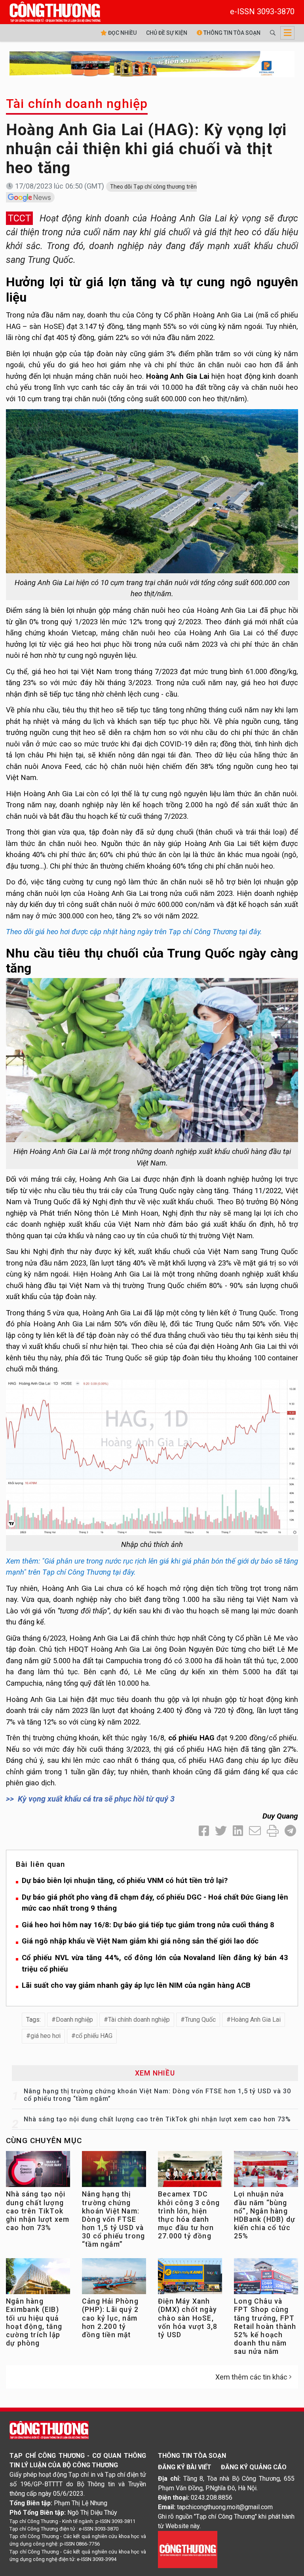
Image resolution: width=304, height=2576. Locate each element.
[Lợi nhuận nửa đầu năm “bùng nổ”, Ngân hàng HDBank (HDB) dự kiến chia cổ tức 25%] (266, 2171)
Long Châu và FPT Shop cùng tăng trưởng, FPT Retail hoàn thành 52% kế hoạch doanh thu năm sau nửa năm (265, 2326)
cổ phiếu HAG (94, 2036)
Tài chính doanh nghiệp (77, 104)
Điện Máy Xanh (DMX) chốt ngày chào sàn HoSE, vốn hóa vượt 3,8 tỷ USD (188, 2318)
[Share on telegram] (290, 1831)
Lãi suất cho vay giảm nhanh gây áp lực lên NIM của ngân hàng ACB (136, 1985)
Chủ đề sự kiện (167, 33)
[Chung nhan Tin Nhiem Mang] (188, 2549)
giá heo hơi (46, 2036)
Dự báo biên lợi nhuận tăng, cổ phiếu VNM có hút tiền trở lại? (125, 1880)
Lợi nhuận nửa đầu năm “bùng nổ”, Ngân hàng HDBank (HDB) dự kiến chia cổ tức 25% (265, 2215)
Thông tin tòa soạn (231, 33)
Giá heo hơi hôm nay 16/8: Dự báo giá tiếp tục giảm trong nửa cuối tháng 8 (148, 1925)
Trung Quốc (200, 2020)
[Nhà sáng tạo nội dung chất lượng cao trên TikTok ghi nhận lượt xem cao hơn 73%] (38, 2171)
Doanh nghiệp (74, 2020)
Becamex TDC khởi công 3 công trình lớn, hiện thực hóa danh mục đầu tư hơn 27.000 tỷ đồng (189, 2215)
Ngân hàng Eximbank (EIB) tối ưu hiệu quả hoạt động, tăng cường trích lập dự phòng (34, 2322)
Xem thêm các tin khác (251, 2377)
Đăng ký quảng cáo (254, 2467)
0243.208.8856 (212, 2498)
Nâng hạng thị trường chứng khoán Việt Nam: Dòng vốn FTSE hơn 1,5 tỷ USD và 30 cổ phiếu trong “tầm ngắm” (113, 2219)
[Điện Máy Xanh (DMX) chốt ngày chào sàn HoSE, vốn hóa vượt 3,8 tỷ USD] (190, 2278)
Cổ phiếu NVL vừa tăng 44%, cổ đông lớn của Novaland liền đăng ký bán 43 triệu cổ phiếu (155, 1963)
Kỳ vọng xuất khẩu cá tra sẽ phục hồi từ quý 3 (96, 1799)
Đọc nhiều (122, 33)
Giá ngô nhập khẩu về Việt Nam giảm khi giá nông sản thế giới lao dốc (140, 1941)
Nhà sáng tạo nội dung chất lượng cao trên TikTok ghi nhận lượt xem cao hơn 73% (157, 2119)
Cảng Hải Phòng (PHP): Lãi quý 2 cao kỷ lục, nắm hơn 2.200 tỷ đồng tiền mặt (110, 2318)
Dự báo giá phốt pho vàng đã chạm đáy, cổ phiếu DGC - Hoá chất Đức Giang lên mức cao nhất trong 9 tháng (155, 1903)
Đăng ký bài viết (185, 2467)
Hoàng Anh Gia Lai (256, 2020)
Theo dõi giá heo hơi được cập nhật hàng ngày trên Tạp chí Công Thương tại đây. (134, 932)
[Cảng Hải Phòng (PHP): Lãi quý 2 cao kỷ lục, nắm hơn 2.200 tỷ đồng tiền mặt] (114, 2278)
